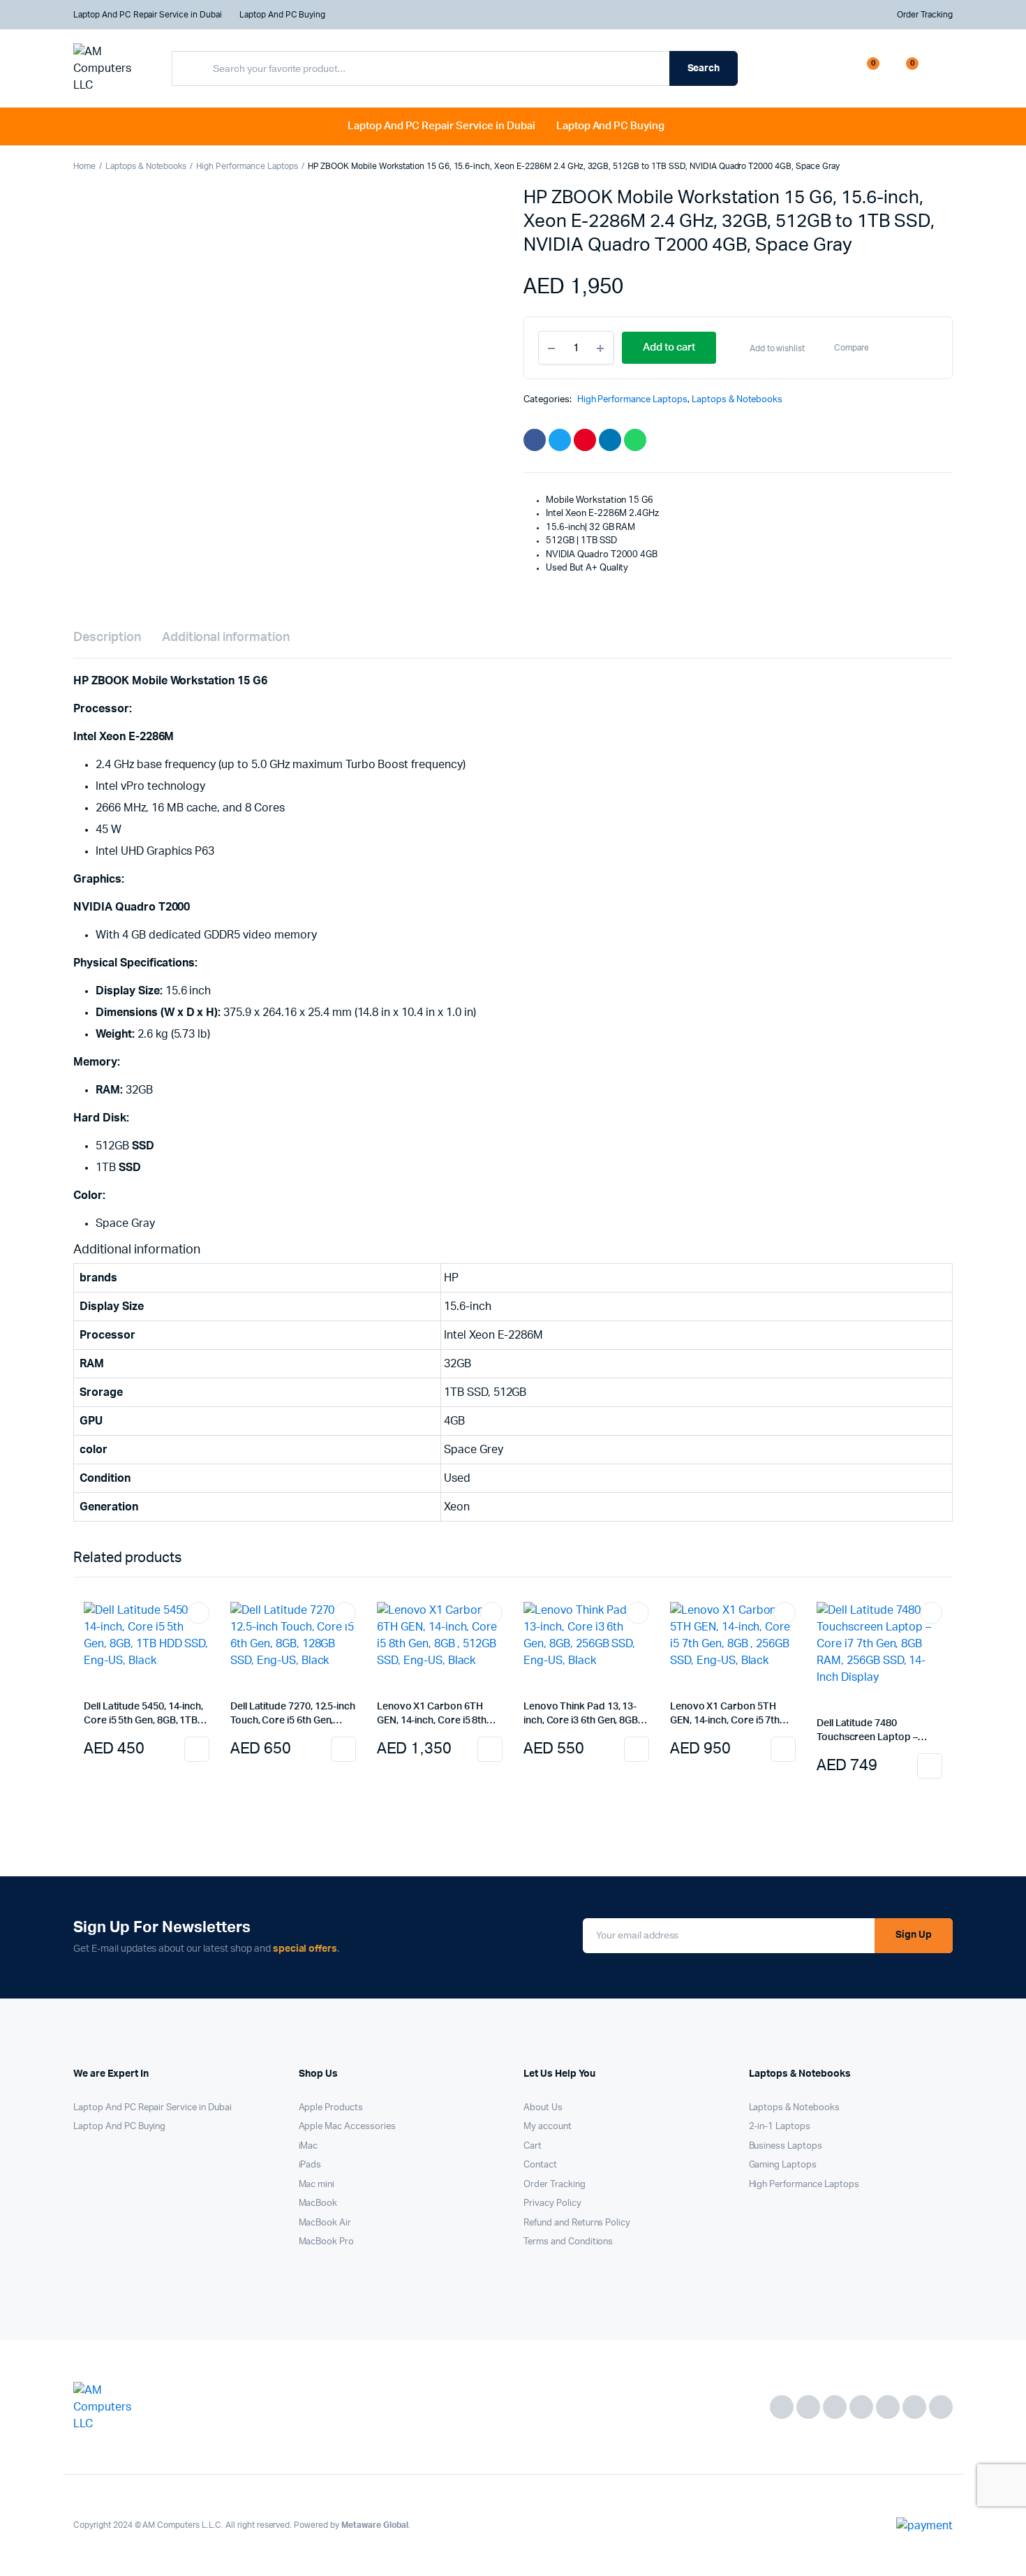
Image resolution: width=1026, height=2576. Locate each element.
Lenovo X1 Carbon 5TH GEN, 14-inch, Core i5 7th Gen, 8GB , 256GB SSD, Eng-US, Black (731, 1715)
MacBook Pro (327, 2242)
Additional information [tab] (226, 638)
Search (704, 68)
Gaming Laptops (783, 2165)
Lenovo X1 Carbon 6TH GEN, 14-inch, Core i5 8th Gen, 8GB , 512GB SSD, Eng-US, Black (438, 1715)
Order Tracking (925, 15)
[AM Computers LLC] (109, 68)
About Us (543, 2108)
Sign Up (914, 1935)
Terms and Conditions (568, 2242)
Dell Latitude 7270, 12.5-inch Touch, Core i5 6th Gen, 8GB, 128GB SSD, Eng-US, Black (293, 1715)
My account (548, 2127)
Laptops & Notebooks (146, 166)
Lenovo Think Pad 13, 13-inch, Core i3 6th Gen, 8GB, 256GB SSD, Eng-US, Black (582, 1715)
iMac (308, 2146)
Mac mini (317, 2185)
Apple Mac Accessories (347, 2127)
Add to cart (197, 1749)
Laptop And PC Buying (282, 15)
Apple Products (331, 2108)
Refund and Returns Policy (577, 2223)
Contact (540, 2165)
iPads (310, 2165)
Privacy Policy (552, 2203)
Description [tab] (107, 638)
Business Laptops (786, 2146)
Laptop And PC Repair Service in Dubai (148, 15)
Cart (533, 2146)
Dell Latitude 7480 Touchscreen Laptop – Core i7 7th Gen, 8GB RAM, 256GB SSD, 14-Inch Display (878, 1731)
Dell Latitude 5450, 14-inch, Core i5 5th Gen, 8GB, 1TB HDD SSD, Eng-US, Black (143, 1715)
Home (84, 166)
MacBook (318, 2203)
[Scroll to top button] (995, 2384)
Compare (852, 348)
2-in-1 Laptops (780, 2127)
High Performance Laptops (247, 166)
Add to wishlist (778, 348)
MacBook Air (325, 2223)
